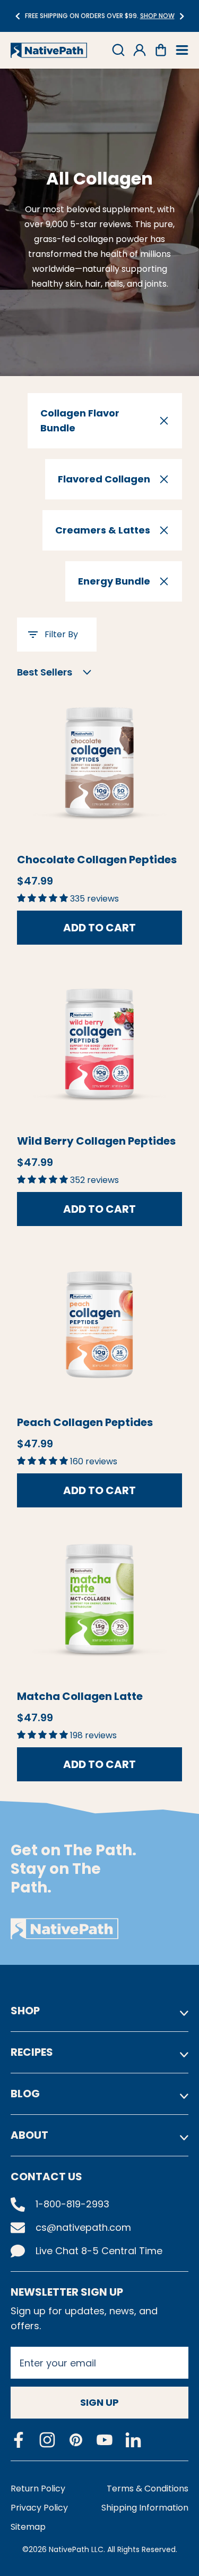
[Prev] (17, 16)
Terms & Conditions (148, 2489)
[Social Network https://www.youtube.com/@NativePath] (105, 2440)
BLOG (25, 2094)
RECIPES (32, 2052)
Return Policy (38, 2489)
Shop (25, 2011)
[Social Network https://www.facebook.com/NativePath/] (19, 2440)
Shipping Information (145, 2508)
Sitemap (28, 2527)
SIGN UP (99, 2402)
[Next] (182, 16)
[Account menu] (140, 50)
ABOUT (29, 2135)
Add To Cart (99, 928)
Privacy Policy (39, 2508)
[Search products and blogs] (118, 50)
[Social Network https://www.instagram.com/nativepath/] (47, 2440)
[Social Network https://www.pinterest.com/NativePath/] (76, 2440)
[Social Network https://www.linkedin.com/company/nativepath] (133, 2440)
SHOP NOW (131, 16)
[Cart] (161, 50)
